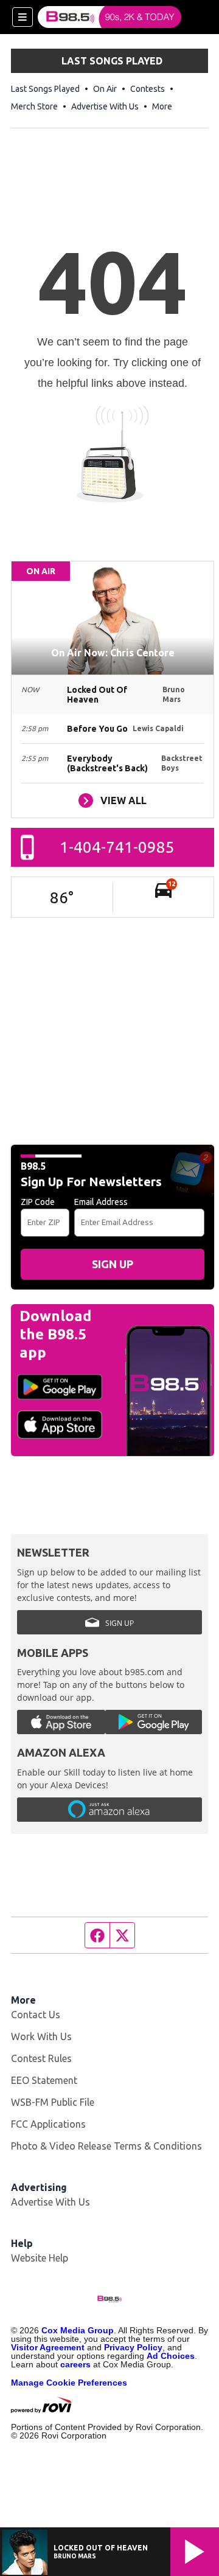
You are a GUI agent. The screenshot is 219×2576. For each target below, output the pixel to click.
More (162, 106)
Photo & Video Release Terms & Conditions (106, 2146)
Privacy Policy (133, 2347)
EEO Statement (44, 2080)
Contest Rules (41, 2058)
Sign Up (113, 1264)
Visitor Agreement (48, 2347)
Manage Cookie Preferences (69, 2383)
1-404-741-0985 (117, 847)
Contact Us (36, 2015)
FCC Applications (48, 2124)
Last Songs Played (45, 89)
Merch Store (34, 106)
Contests (148, 89)
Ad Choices (171, 2356)
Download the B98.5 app (55, 1334)
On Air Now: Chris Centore (113, 653)
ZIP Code (38, 1202)
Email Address (101, 1202)
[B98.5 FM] (109, 17)
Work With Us (41, 2036)
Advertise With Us (105, 106)
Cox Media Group (78, 2330)
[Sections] (23, 17)
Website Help (40, 2258)
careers (75, 2364)
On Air (105, 89)
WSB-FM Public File (53, 2102)
